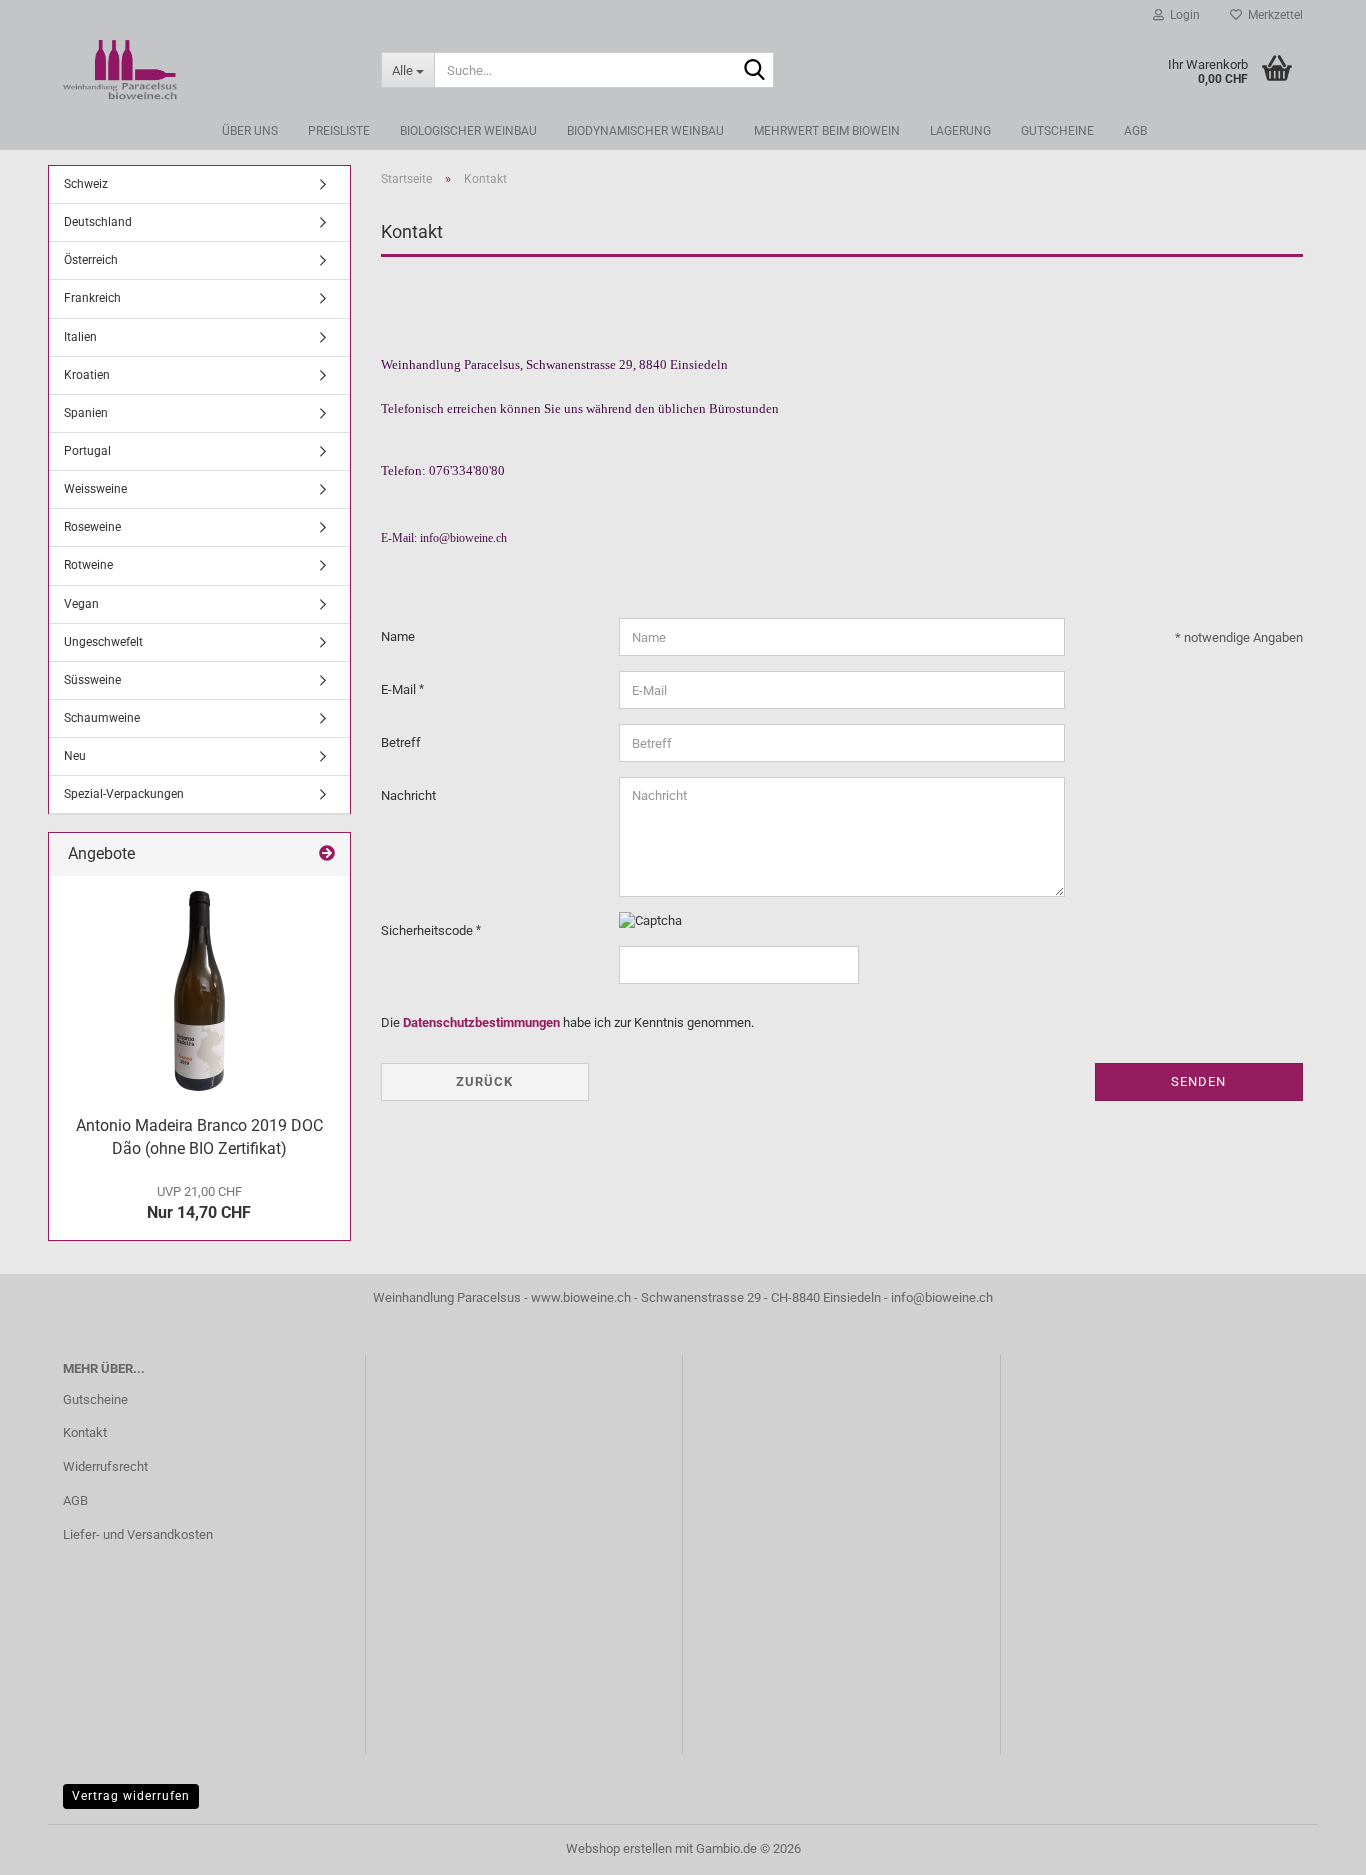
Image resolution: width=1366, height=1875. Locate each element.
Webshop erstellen (619, 1848)
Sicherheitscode (428, 930)
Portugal (87, 451)
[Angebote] (327, 854)
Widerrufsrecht (105, 1466)
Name (398, 636)
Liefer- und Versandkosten (138, 1534)
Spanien (86, 413)
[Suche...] (755, 71)
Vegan (81, 604)
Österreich (91, 260)
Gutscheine (1057, 131)
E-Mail (400, 689)
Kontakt (85, 1432)
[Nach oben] (1311, 1845)
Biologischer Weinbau (468, 131)
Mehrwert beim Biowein (827, 131)
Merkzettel (1272, 15)
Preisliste (339, 131)
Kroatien (87, 375)
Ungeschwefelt (103, 642)
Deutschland (98, 222)
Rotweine (88, 565)
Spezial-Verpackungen (124, 794)
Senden (1198, 1081)
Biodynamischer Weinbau (645, 131)
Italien (80, 337)
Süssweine (92, 680)
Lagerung (960, 131)
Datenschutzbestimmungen (481, 1022)
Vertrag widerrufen (131, 1796)
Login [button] (1182, 15)
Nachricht (408, 795)
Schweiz (86, 184)
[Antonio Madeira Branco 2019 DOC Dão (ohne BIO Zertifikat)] (199, 991)
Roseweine (92, 527)
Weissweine (95, 489)
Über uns (250, 131)
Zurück (484, 1081)
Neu (75, 756)
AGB (1135, 131)
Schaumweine (102, 718)
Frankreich (92, 298)
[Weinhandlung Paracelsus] (207, 70)
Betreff (401, 742)
